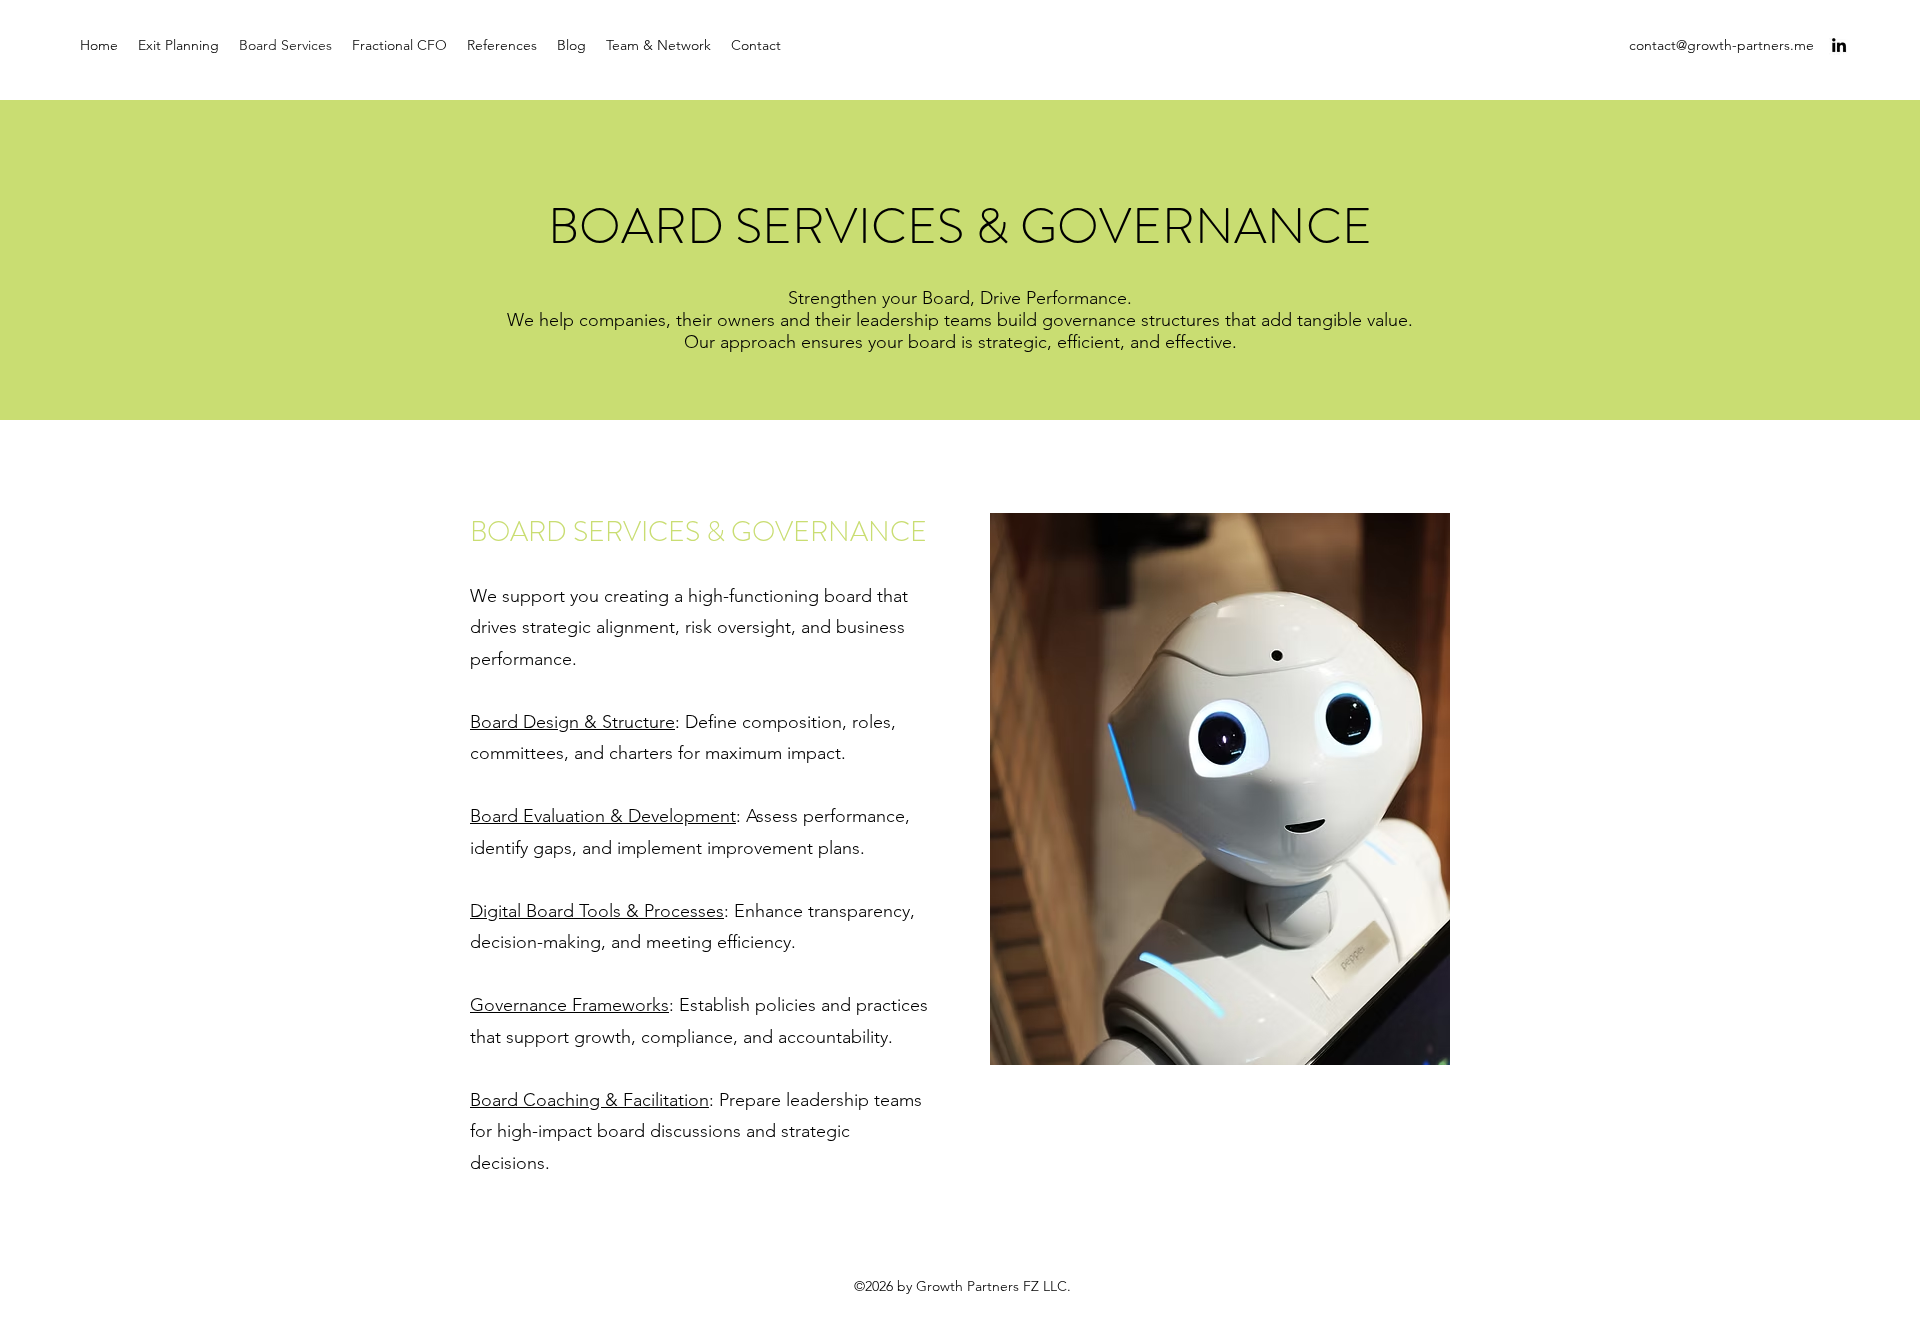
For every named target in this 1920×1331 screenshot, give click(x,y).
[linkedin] (1839, 45)
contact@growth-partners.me (1721, 45)
